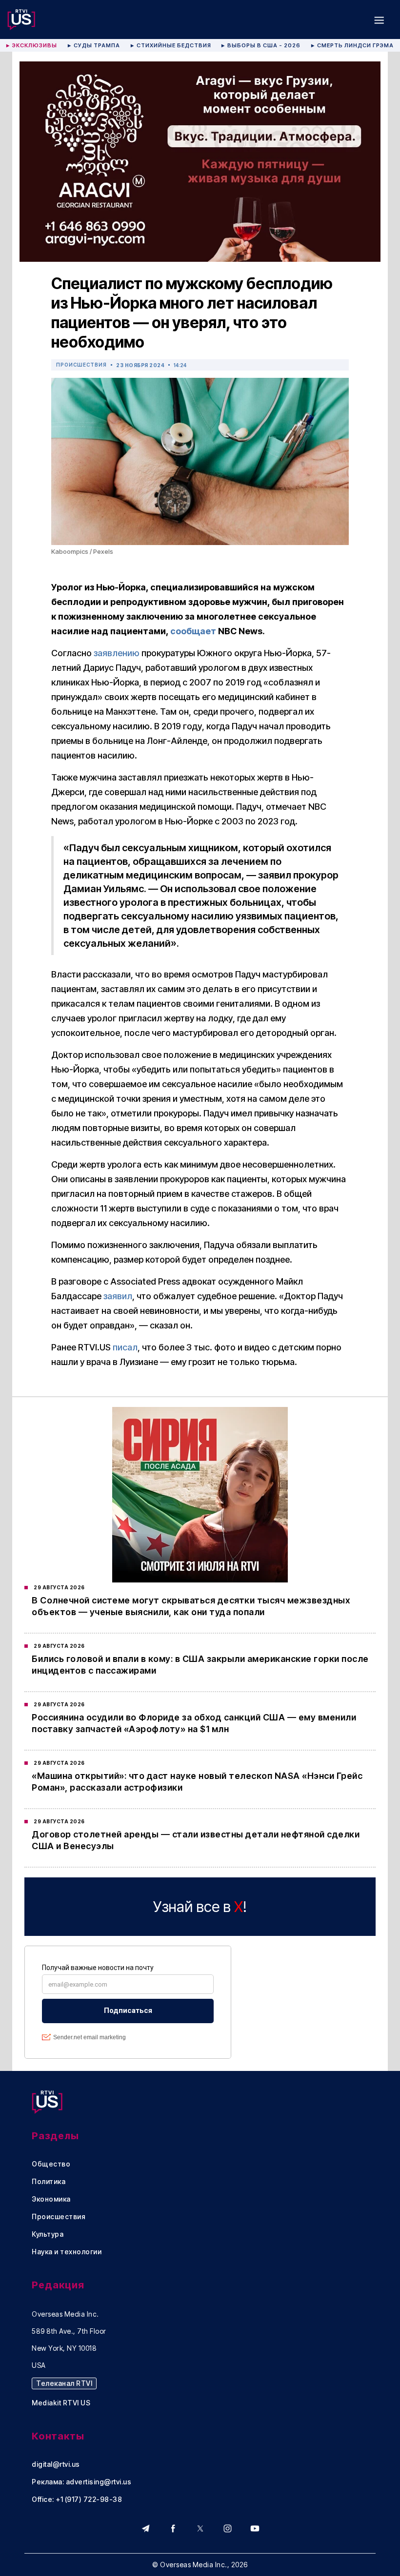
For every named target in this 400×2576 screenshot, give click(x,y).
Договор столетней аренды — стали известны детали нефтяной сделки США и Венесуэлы (196, 1840)
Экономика (51, 2199)
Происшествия (81, 365)
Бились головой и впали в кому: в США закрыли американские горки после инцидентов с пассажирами (200, 1665)
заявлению (117, 653)
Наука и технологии (67, 2252)
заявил (118, 1296)
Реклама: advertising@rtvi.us (81, 2482)
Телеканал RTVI (64, 2383)
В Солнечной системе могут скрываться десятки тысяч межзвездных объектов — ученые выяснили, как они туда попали (191, 1606)
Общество (51, 2164)
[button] (379, 20)
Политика (49, 2182)
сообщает (193, 631)
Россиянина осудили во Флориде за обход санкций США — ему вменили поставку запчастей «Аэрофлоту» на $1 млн (194, 1723)
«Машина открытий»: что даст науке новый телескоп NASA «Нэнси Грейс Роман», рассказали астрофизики (197, 1782)
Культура (48, 2234)
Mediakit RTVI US (61, 2403)
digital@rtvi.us (56, 2464)
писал (125, 1347)
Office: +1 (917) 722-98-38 (77, 2499)
